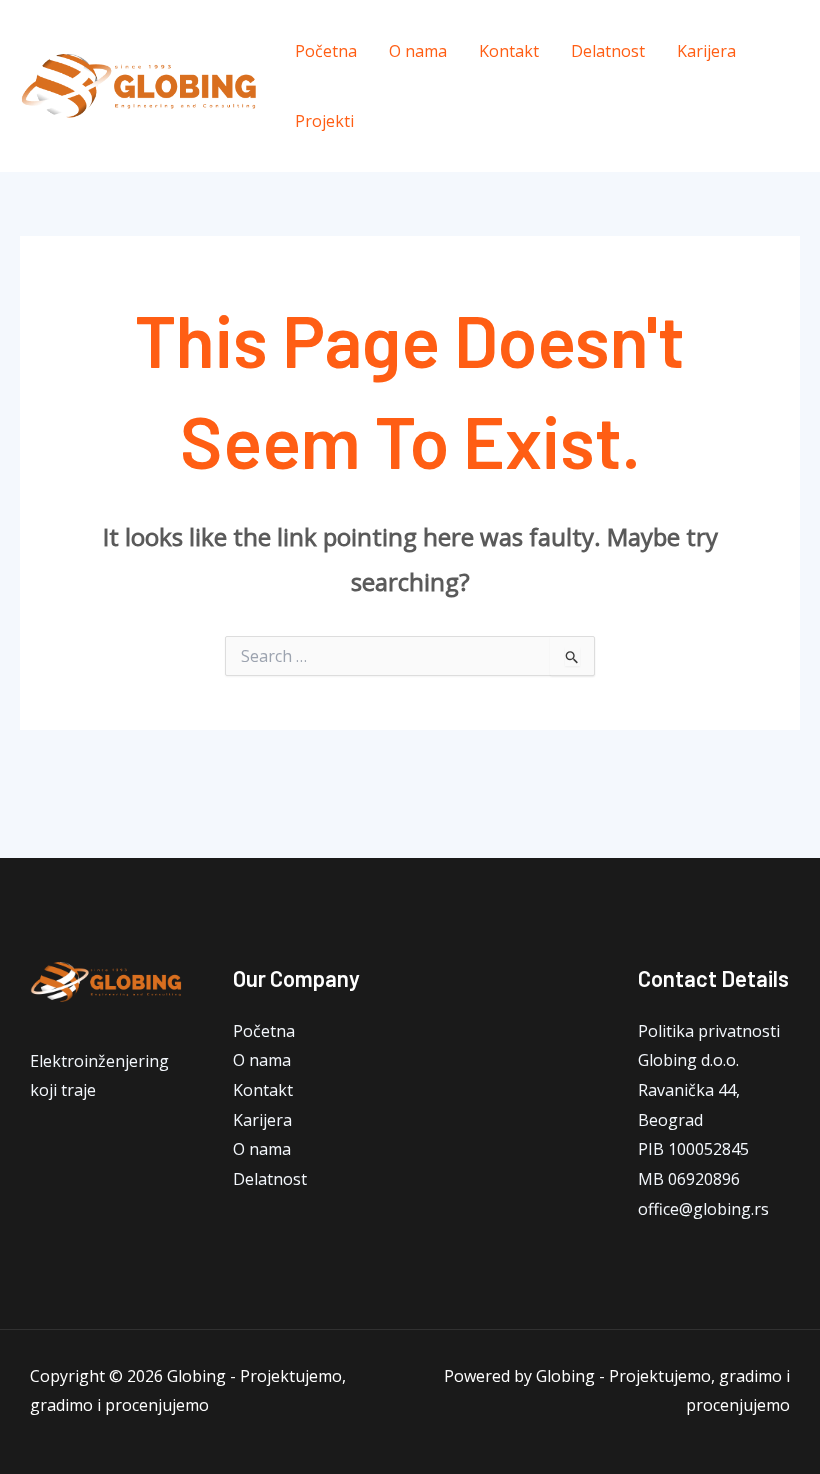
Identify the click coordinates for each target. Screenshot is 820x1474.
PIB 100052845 (693, 1149)
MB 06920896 (689, 1179)
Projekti (324, 121)
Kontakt (509, 51)
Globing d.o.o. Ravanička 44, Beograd (689, 1089)
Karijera (706, 51)
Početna (326, 51)
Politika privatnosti (709, 1031)
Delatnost (608, 51)
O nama (418, 51)
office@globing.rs (703, 1209)
